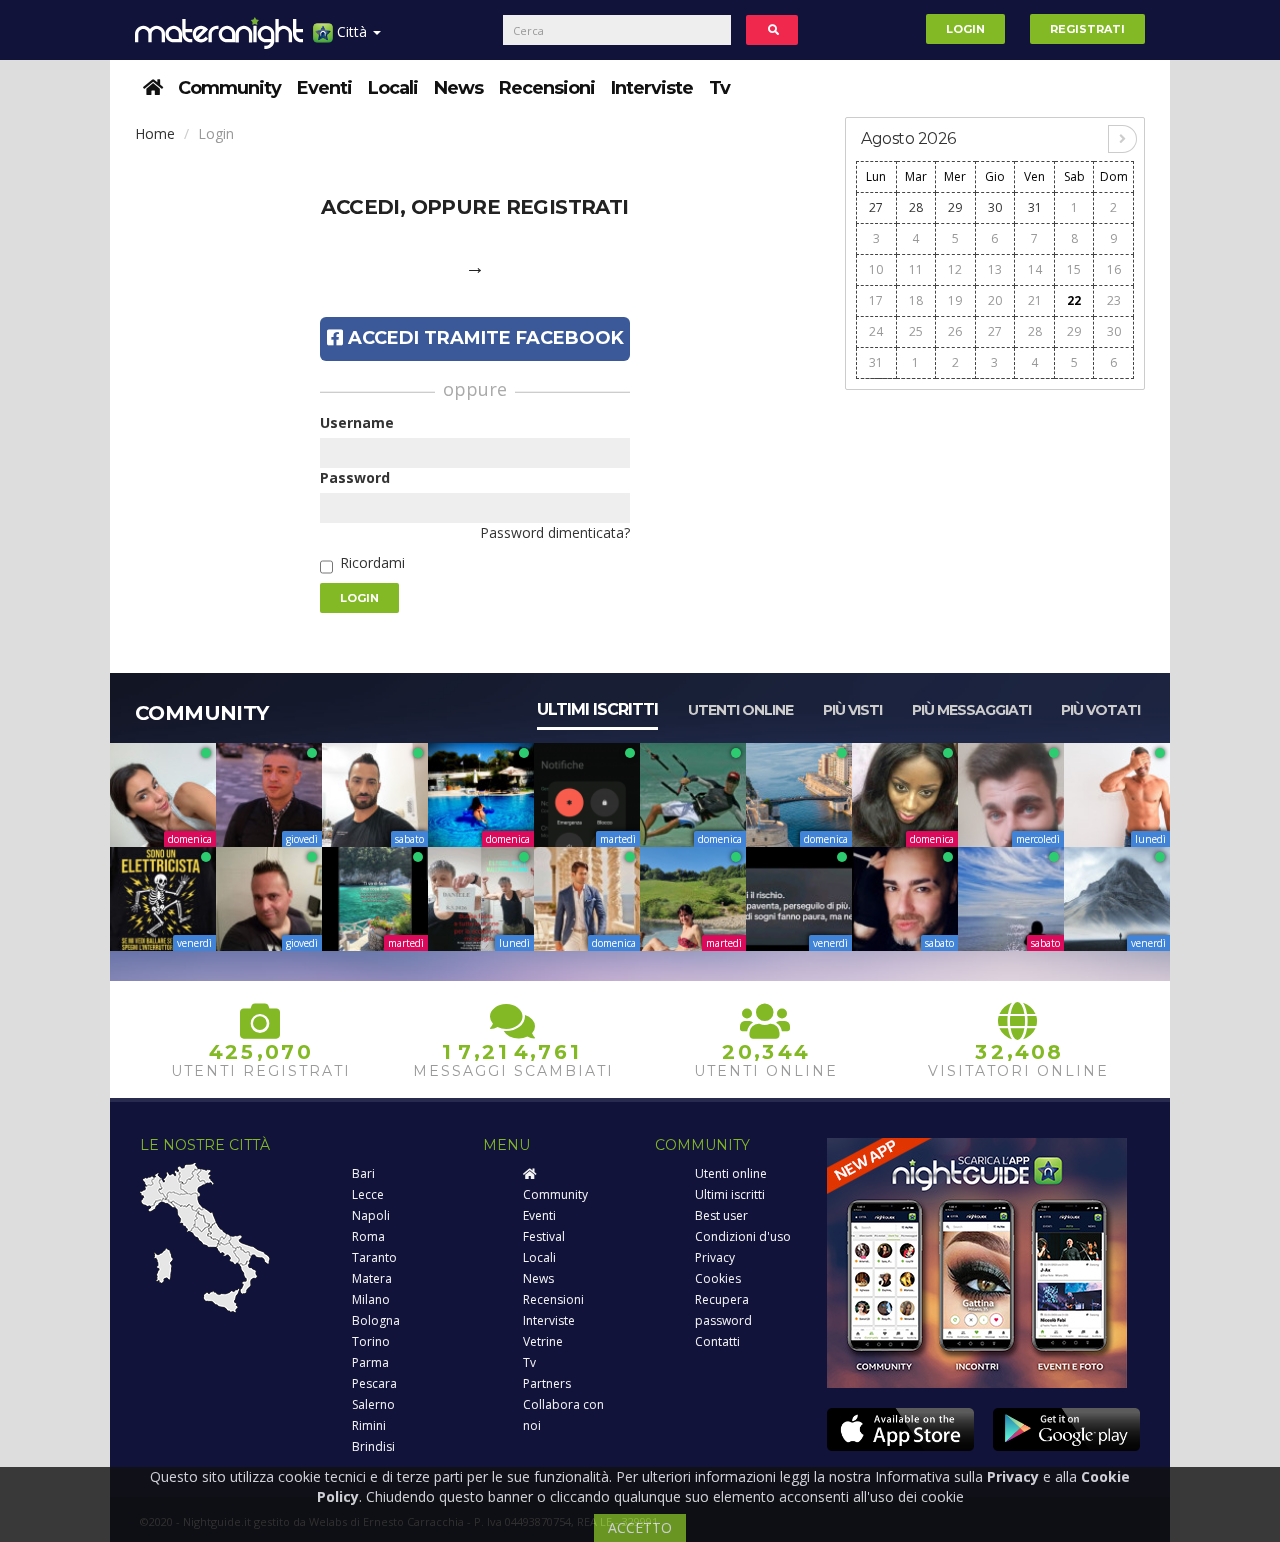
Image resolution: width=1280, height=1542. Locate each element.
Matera (372, 1278)
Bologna (376, 1320)
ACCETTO (640, 1527)
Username (357, 422)
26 (955, 331)
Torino (371, 1341)
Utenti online (740, 710)
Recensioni (547, 88)
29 (955, 207)
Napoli (371, 1215)
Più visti (852, 710)
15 (1074, 269)
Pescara (374, 1383)
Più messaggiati (971, 710)
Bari (363, 1173)
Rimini (369, 1425)
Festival (544, 1236)
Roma (368, 1236)
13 (995, 269)
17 (876, 300)
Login (965, 29)
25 (916, 331)
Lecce (368, 1194)
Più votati (1100, 710)
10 (876, 269)
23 (1114, 300)
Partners (547, 1383)
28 (916, 207)
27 (876, 207)
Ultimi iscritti (597, 709)
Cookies (718, 1278)
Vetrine (543, 1341)
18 (916, 300)
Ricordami (372, 562)
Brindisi (373, 1446)
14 (1035, 269)
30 (995, 207)
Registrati (1087, 29)
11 (916, 269)
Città (352, 31)
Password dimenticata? (555, 532)
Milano (371, 1299)
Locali (393, 88)
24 (876, 331)
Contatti (717, 1341)
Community (229, 88)
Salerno (373, 1404)
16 (1114, 269)
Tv (719, 88)
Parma (370, 1362)
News (458, 88)
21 (1035, 300)
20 (995, 300)
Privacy (715, 1257)
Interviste (652, 88)
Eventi (324, 88)
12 (955, 269)
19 (955, 300)
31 (1035, 207)
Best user (721, 1215)
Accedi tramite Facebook (483, 338)
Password (355, 477)
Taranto (374, 1257)
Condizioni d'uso (743, 1236)
